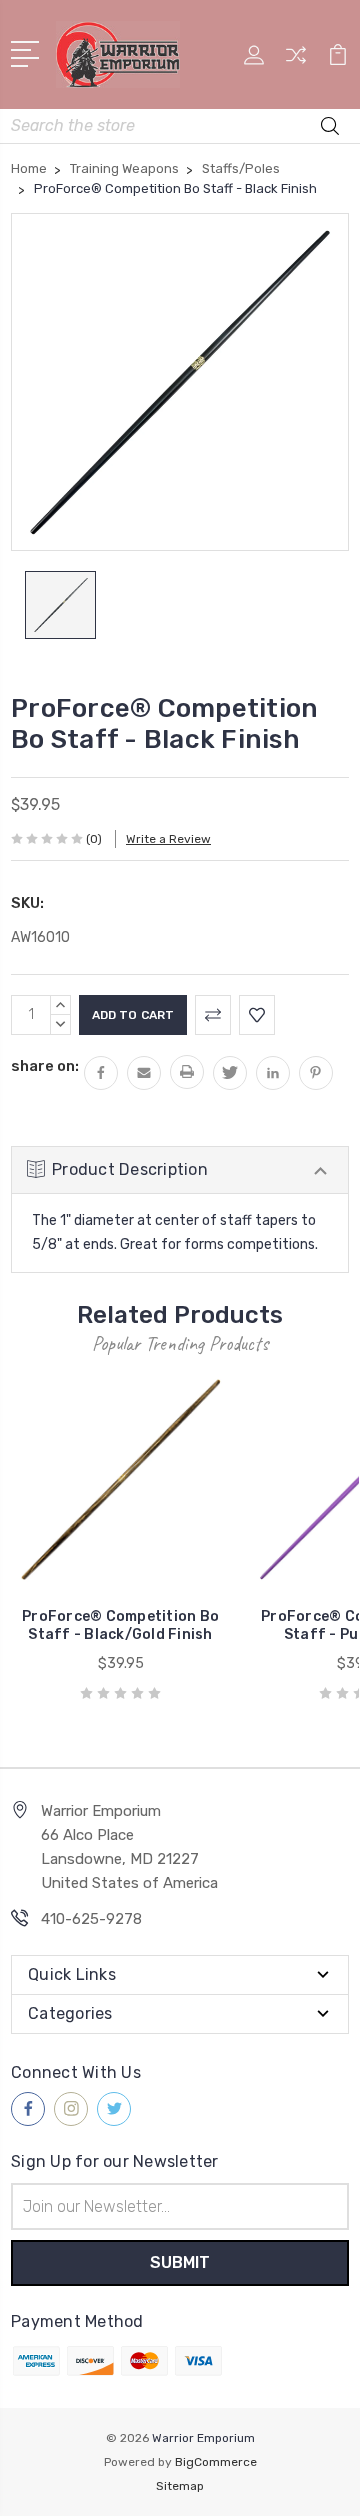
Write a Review (168, 839)
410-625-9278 (91, 1919)
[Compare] (296, 61)
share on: (45, 1066)
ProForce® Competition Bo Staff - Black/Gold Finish (120, 1625)
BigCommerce (216, 2462)
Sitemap (180, 2486)
